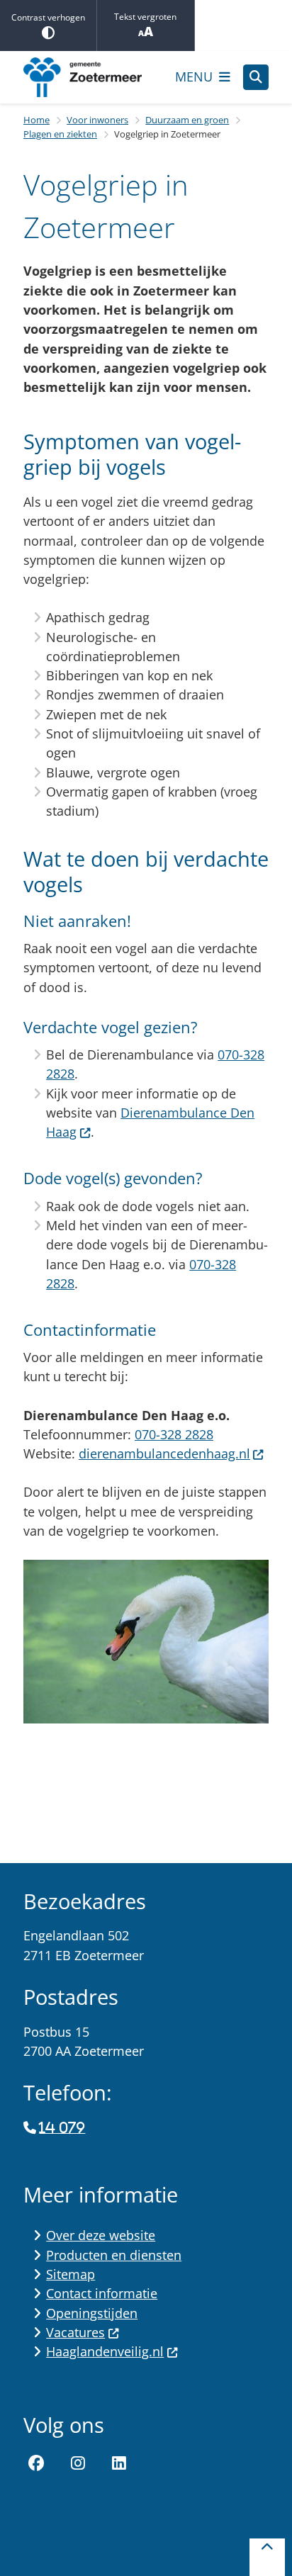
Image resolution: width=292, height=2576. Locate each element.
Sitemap (71, 2274)
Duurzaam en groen (187, 120)
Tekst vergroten (145, 17)
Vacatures (75, 2332)
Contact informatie (102, 2293)
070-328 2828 (174, 1434)
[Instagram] (78, 2463)
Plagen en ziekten (60, 134)
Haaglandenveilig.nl (105, 2351)
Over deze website (101, 2235)
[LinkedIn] (119, 2463)
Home (36, 120)
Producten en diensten (114, 2255)
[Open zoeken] (256, 77)
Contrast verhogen (48, 17)
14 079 (62, 2128)
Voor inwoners (97, 120)
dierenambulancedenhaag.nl (164, 1453)
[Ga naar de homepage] (93, 77)
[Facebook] (36, 2463)
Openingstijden (92, 2313)
